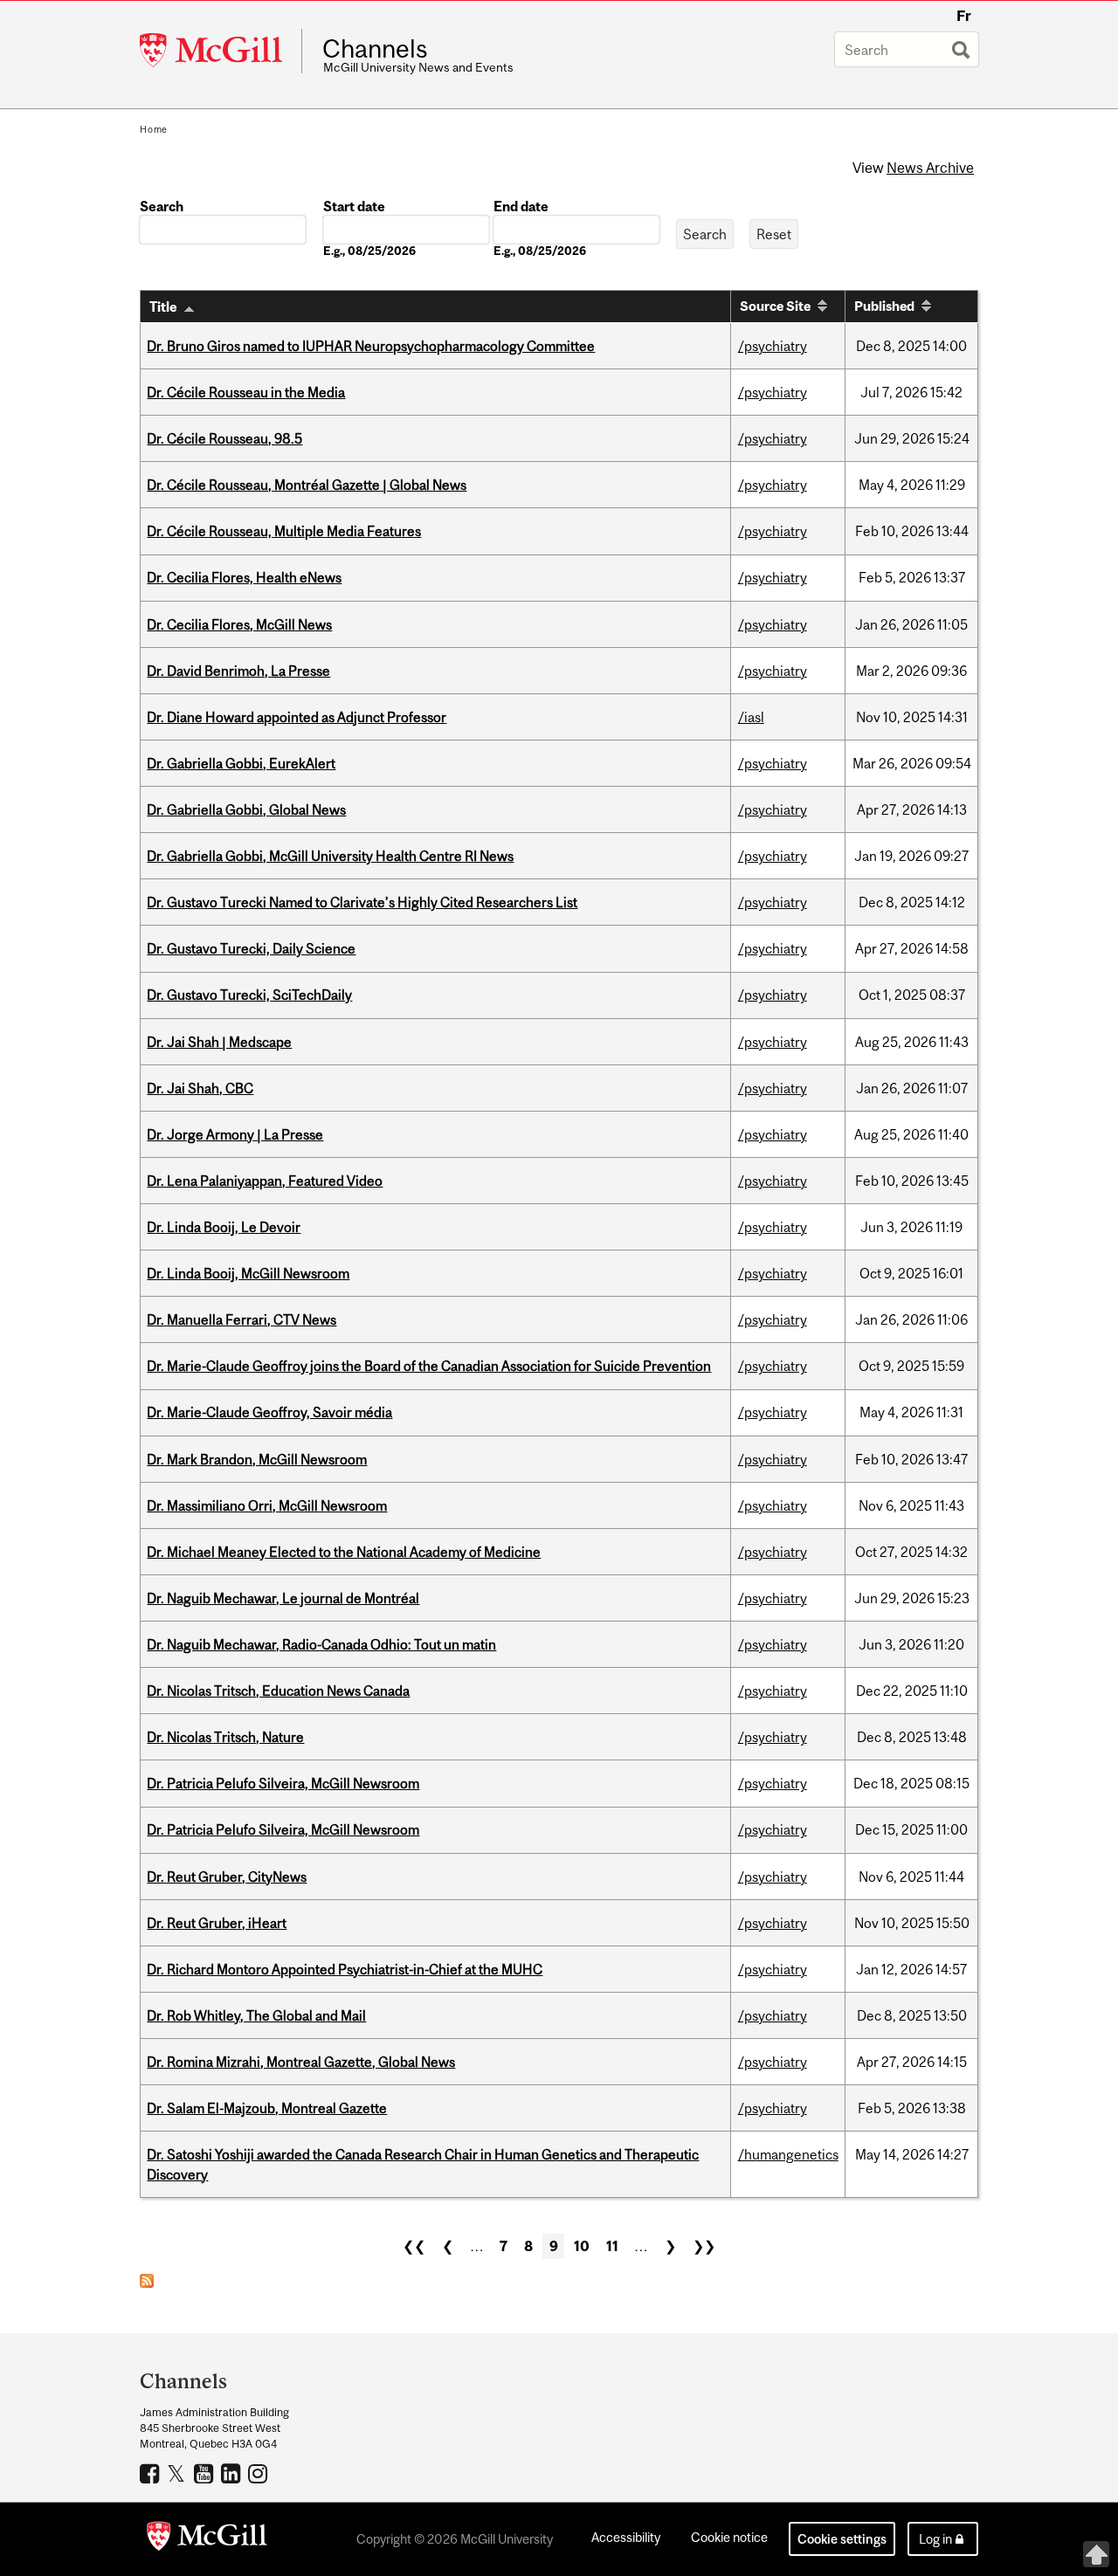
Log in (935, 2539)
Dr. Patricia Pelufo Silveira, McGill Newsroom (283, 1783)
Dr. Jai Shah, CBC (200, 1088)
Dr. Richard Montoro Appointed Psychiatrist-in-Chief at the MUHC (345, 1969)
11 (612, 2246)
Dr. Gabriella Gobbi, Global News (246, 809)
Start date (354, 206)
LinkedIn (233, 2473)
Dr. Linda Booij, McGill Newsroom (248, 1273)
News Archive (930, 168)
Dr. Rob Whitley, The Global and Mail (256, 2015)
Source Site (775, 306)
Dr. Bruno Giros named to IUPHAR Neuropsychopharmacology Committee (371, 346)
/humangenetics (788, 2154)
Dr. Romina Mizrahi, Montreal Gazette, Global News (301, 2062)
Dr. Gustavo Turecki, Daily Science (251, 948)
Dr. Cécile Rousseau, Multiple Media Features (284, 531)
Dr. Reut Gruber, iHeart (217, 1923)
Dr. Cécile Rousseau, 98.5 (224, 438)
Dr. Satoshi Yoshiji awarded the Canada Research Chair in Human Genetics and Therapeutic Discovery (423, 2164)
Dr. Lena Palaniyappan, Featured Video (265, 1181)
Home (154, 129)
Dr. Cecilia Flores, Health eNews (244, 577)
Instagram (260, 2473)
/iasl (751, 717)
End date (521, 206)
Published (884, 306)
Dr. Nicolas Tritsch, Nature (225, 1737)
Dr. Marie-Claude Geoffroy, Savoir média (269, 1412)
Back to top (1096, 2554)
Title (163, 307)
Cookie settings (842, 2539)
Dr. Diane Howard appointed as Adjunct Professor (297, 717)
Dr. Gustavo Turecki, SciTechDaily (249, 995)
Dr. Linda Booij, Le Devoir (224, 1227)
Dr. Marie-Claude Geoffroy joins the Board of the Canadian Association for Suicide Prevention (429, 1366)
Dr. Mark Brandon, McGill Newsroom (257, 1459)
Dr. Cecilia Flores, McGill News (239, 624)
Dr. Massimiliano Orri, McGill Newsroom (267, 1505)
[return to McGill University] (207, 2539)
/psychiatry (773, 346)
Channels (375, 49)
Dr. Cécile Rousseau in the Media (246, 392)
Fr (964, 16)
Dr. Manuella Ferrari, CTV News (242, 1319)
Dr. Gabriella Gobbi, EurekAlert (241, 763)
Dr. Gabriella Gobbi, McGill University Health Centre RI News (330, 856)
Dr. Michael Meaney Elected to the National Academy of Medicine (344, 1552)
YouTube (206, 2473)
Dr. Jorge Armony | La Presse (235, 1134)
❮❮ (414, 2246)
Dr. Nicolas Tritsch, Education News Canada (278, 1691)
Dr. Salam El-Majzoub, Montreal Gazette (267, 2108)
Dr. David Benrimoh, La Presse (238, 671)
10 (582, 2246)
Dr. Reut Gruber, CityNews (227, 1877)
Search (162, 206)
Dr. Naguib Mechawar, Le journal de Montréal (283, 1598)
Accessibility (626, 2537)
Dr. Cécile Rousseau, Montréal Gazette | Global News (307, 485)
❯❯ (704, 2246)
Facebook (152, 2473)
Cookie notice (729, 2537)
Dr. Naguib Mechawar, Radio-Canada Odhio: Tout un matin (321, 1644)
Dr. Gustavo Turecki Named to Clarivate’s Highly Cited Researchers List (362, 902)
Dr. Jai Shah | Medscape (219, 1042)
